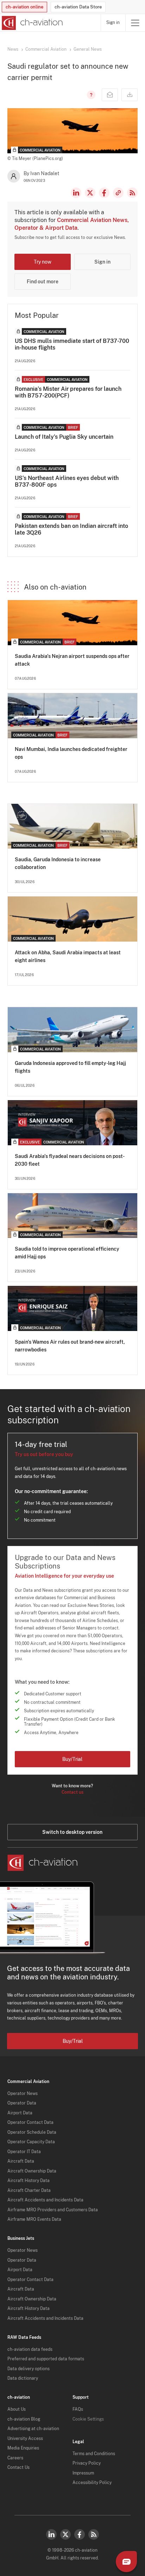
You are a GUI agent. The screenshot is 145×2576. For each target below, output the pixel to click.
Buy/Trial (72, 1759)
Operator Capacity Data (31, 2142)
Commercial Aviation (46, 49)
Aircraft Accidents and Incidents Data (45, 2200)
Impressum (83, 2473)
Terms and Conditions (94, 2454)
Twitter (65, 2534)
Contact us (72, 1792)
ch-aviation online (24, 7)
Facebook (104, 193)
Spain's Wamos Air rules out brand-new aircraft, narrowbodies (70, 1346)
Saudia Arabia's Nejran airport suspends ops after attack (72, 660)
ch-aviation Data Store (78, 7)
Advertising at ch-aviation (33, 2429)
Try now (43, 262)
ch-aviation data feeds (30, 2349)
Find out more (43, 282)
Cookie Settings (88, 2419)
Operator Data (22, 2103)
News (13, 49)
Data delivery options (29, 2369)
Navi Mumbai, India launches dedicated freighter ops (71, 753)
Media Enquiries (23, 2448)
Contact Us (18, 2467)
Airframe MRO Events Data (34, 2219)
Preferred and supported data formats (46, 2359)
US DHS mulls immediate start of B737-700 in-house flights (72, 344)
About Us (17, 2409)
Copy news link (118, 193)
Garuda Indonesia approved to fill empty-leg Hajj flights (70, 1067)
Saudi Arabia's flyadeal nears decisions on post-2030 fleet (70, 1160)
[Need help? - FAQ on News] (90, 95)
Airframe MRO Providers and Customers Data (53, 2210)
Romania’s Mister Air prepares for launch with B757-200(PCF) (68, 392)
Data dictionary (23, 2378)
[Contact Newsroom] (110, 95)
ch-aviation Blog (24, 2419)
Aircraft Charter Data (29, 2190)
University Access (25, 2439)
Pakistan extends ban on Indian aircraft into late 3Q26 (71, 529)
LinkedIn (76, 193)
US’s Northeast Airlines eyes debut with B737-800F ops (67, 481)
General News (88, 49)
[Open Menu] (135, 23)
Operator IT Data (24, 2152)
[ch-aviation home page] (31, 23)
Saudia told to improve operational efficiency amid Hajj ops (67, 1253)
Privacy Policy (87, 2463)
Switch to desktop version (72, 1832)
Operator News (23, 2094)
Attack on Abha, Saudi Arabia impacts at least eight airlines (68, 956)
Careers (15, 2458)
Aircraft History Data (29, 2181)
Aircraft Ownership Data (32, 2171)
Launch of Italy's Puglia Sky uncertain (64, 437)
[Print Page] (130, 95)
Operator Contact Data (30, 2122)
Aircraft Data (21, 2161)
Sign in (113, 23)
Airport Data (20, 2113)
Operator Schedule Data (32, 2132)
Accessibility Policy (92, 2483)
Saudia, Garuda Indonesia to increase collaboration (58, 863)
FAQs (78, 2409)
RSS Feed (132, 193)
